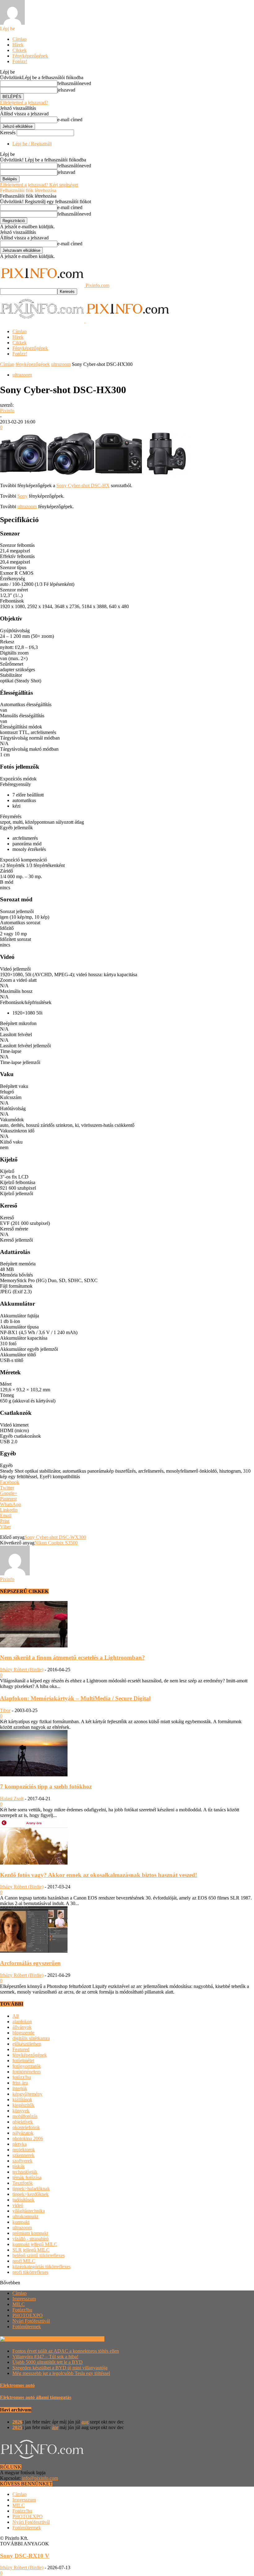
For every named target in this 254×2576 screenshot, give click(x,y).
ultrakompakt (25, 2216)
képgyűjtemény (27, 2094)
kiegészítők (23, 2105)
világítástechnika (29, 2211)
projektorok (24, 2150)
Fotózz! (20, 61)
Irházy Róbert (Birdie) (22, 1670)
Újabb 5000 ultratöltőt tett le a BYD (48, 2362)
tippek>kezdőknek (31, 2194)
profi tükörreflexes (30, 2272)
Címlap (20, 39)
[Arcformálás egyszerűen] (34, 1951)
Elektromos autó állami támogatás (36, 2397)
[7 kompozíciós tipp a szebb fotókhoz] (34, 1775)
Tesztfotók (23, 2183)
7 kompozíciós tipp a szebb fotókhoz (46, 1786)
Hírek (18, 45)
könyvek (21, 2111)
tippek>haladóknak (31, 2189)
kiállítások (22, 2099)
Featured (21, 2049)
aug (85, 2422)
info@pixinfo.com (40, 2478)
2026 (17, 2422)
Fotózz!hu (22, 2310)
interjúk (20, 2088)
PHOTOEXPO (28, 2315)
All (15, 2016)
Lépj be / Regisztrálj (32, 144)
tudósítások (23, 2200)
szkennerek (23, 2155)
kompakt (21, 2222)
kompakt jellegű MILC (35, 2244)
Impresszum (24, 2299)
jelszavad (66, 90)
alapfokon (22, 2022)
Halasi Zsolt (12, 1799)
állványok (22, 2027)
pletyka (20, 2144)
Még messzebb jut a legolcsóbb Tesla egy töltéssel (61, 2373)
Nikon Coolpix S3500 (56, 1543)
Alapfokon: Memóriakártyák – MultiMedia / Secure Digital (75, 1698)
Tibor (5, 1710)
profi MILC (24, 2261)
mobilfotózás (25, 2116)
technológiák (25, 2172)
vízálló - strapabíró (31, 2239)
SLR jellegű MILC (31, 2250)
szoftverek (22, 2161)
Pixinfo (7, 411)
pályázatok (23, 2133)
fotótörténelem (26, 2072)
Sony (22, 496)
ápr (55, 2427)
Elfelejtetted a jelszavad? (24, 103)
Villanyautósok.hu (85, 2339)
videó (18, 2205)
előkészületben (27, 2044)
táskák (19, 2166)
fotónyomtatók (27, 2066)
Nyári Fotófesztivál (31, 2321)
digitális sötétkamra (31, 2038)
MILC (19, 2304)
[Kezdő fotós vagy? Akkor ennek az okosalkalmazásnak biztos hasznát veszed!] (34, 1863)
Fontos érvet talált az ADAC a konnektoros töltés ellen (66, 2351)
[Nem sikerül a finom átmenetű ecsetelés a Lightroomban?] (34, 1646)
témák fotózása (27, 2177)
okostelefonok (26, 2127)
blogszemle (23, 2033)
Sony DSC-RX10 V (25, 2556)
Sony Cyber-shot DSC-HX (83, 485)
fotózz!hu (22, 2077)
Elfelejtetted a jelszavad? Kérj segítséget (39, 185)
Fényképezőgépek (30, 56)
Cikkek (20, 50)
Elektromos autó (17, 2385)
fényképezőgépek (33, 364)
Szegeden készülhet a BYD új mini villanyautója (60, 2368)
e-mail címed (70, 120)
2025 (17, 2427)
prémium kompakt (30, 2233)
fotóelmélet (23, 2061)
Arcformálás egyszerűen (30, 1963)
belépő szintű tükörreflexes (39, 2255)
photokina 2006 (28, 2138)
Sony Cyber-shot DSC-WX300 (55, 1537)
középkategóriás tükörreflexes (42, 2267)
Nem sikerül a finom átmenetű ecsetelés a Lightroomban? (72, 1657)
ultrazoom (61, 364)
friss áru (20, 2083)
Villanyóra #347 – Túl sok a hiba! (45, 2357)
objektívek (23, 2122)
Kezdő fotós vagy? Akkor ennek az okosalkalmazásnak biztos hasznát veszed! (99, 1875)
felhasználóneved (74, 83)
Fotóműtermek (27, 2327)
